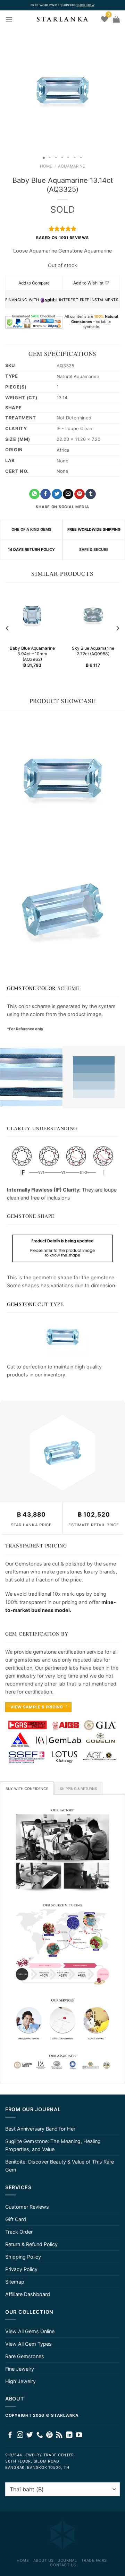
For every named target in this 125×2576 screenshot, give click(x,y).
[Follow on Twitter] (30, 2435)
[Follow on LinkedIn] (69, 2435)
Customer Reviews (27, 2207)
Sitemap (15, 2282)
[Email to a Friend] (68, 494)
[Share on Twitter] (57, 494)
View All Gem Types (28, 2344)
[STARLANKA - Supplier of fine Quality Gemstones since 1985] (62, 19)
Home (46, 166)
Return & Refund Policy (31, 2244)
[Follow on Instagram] (20, 2435)
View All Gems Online (30, 2331)
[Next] (117, 628)
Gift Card (16, 2219)
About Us (44, 2560)
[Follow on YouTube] (79, 2435)
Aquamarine (72, 166)
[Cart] (116, 19)
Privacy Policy (21, 2269)
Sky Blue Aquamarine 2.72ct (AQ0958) (93, 651)
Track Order (19, 2232)
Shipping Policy (23, 2257)
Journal (67, 2560)
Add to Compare (34, 283)
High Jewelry (20, 2381)
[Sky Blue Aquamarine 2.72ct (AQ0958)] (93, 615)
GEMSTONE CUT (28, 1304)
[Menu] (9, 19)
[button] (6, 90)
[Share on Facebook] (45, 494)
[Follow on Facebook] (10, 2435)
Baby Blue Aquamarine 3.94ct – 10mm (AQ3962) (32, 654)
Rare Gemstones (25, 2356)
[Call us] (40, 2435)
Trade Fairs (94, 2560)
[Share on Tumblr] (91, 494)
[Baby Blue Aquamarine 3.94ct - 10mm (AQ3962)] (32, 615)
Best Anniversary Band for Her (40, 2129)
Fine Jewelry (20, 2369)
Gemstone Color (31, 988)
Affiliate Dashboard (28, 2294)
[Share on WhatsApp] (34, 494)
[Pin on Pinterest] (80, 494)
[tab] (27, 1788)
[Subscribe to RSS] (59, 2435)
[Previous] (8, 628)
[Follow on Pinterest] (49, 2435)
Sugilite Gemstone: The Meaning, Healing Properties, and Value (53, 2145)
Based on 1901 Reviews (62, 238)
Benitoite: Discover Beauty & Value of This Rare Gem (60, 2166)
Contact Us (63, 2565)
